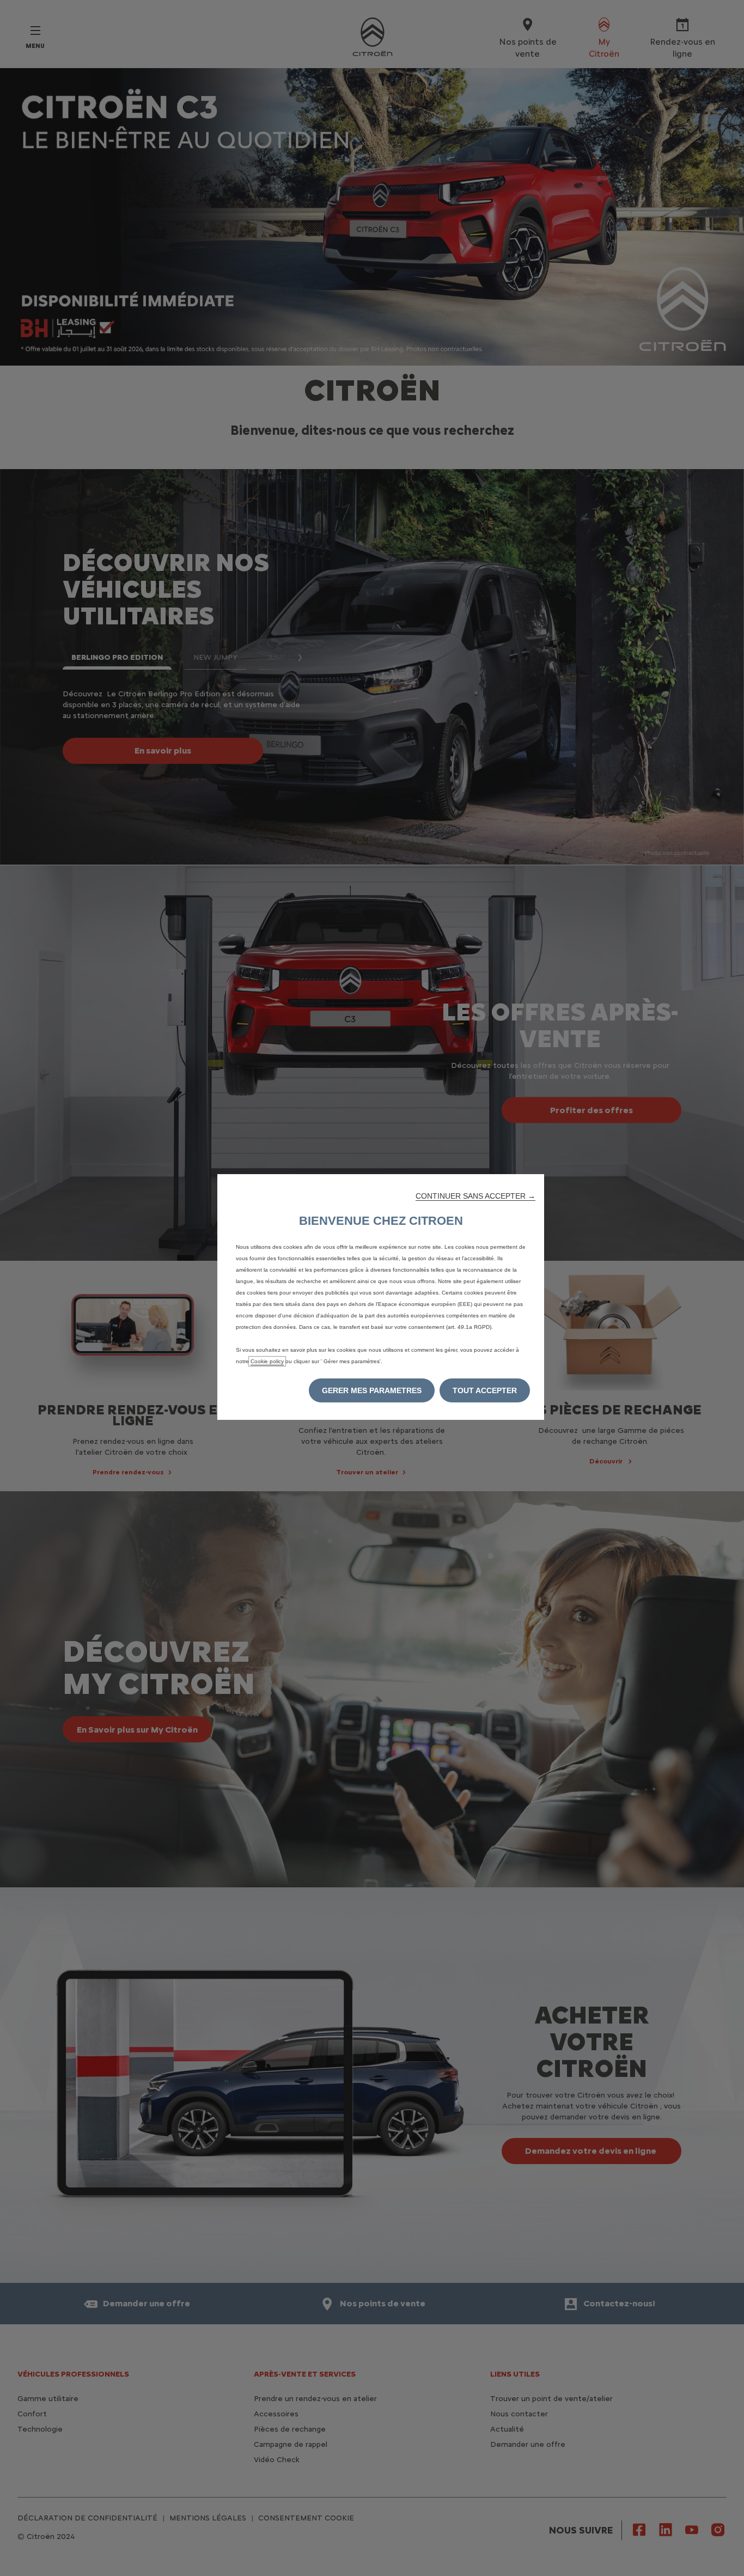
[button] (475, 1196)
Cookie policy (267, 1361)
